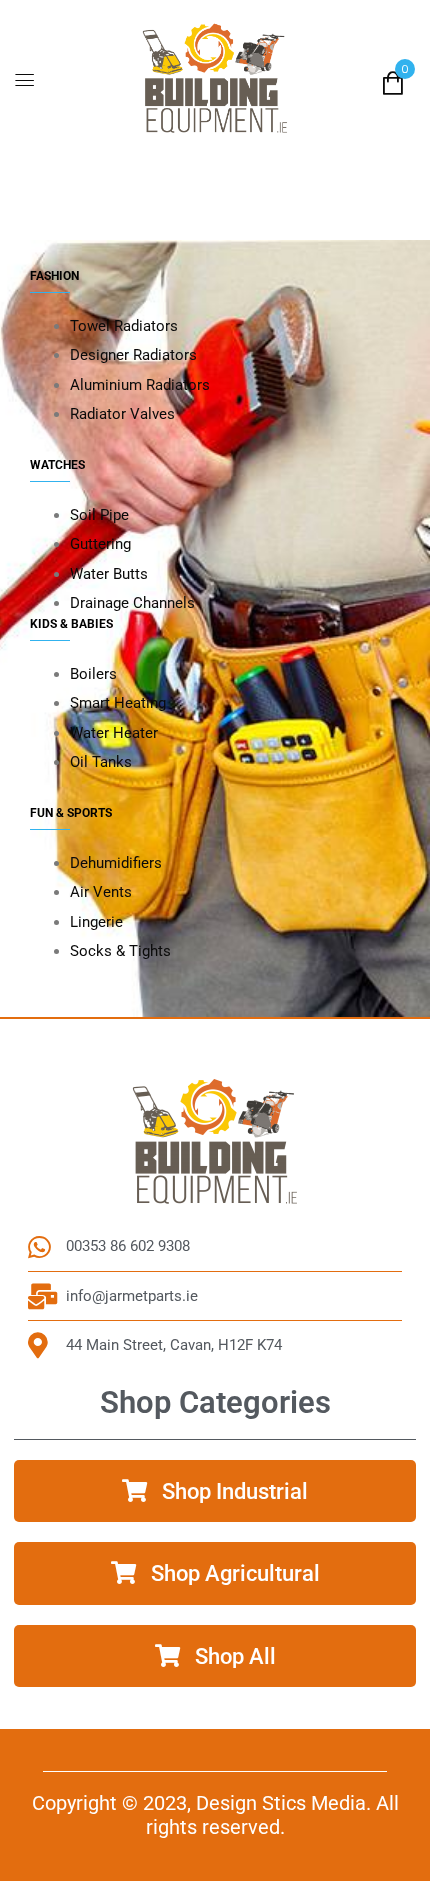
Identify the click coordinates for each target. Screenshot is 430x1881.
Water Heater (114, 733)
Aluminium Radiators (140, 385)
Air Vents (101, 892)
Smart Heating (118, 703)
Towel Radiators (124, 326)
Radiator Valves (122, 414)
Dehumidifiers (116, 863)
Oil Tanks (101, 762)
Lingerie (96, 922)
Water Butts (109, 574)
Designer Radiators (133, 355)
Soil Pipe (99, 515)
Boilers (93, 674)
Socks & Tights (120, 951)
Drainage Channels (132, 603)
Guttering (100, 544)
